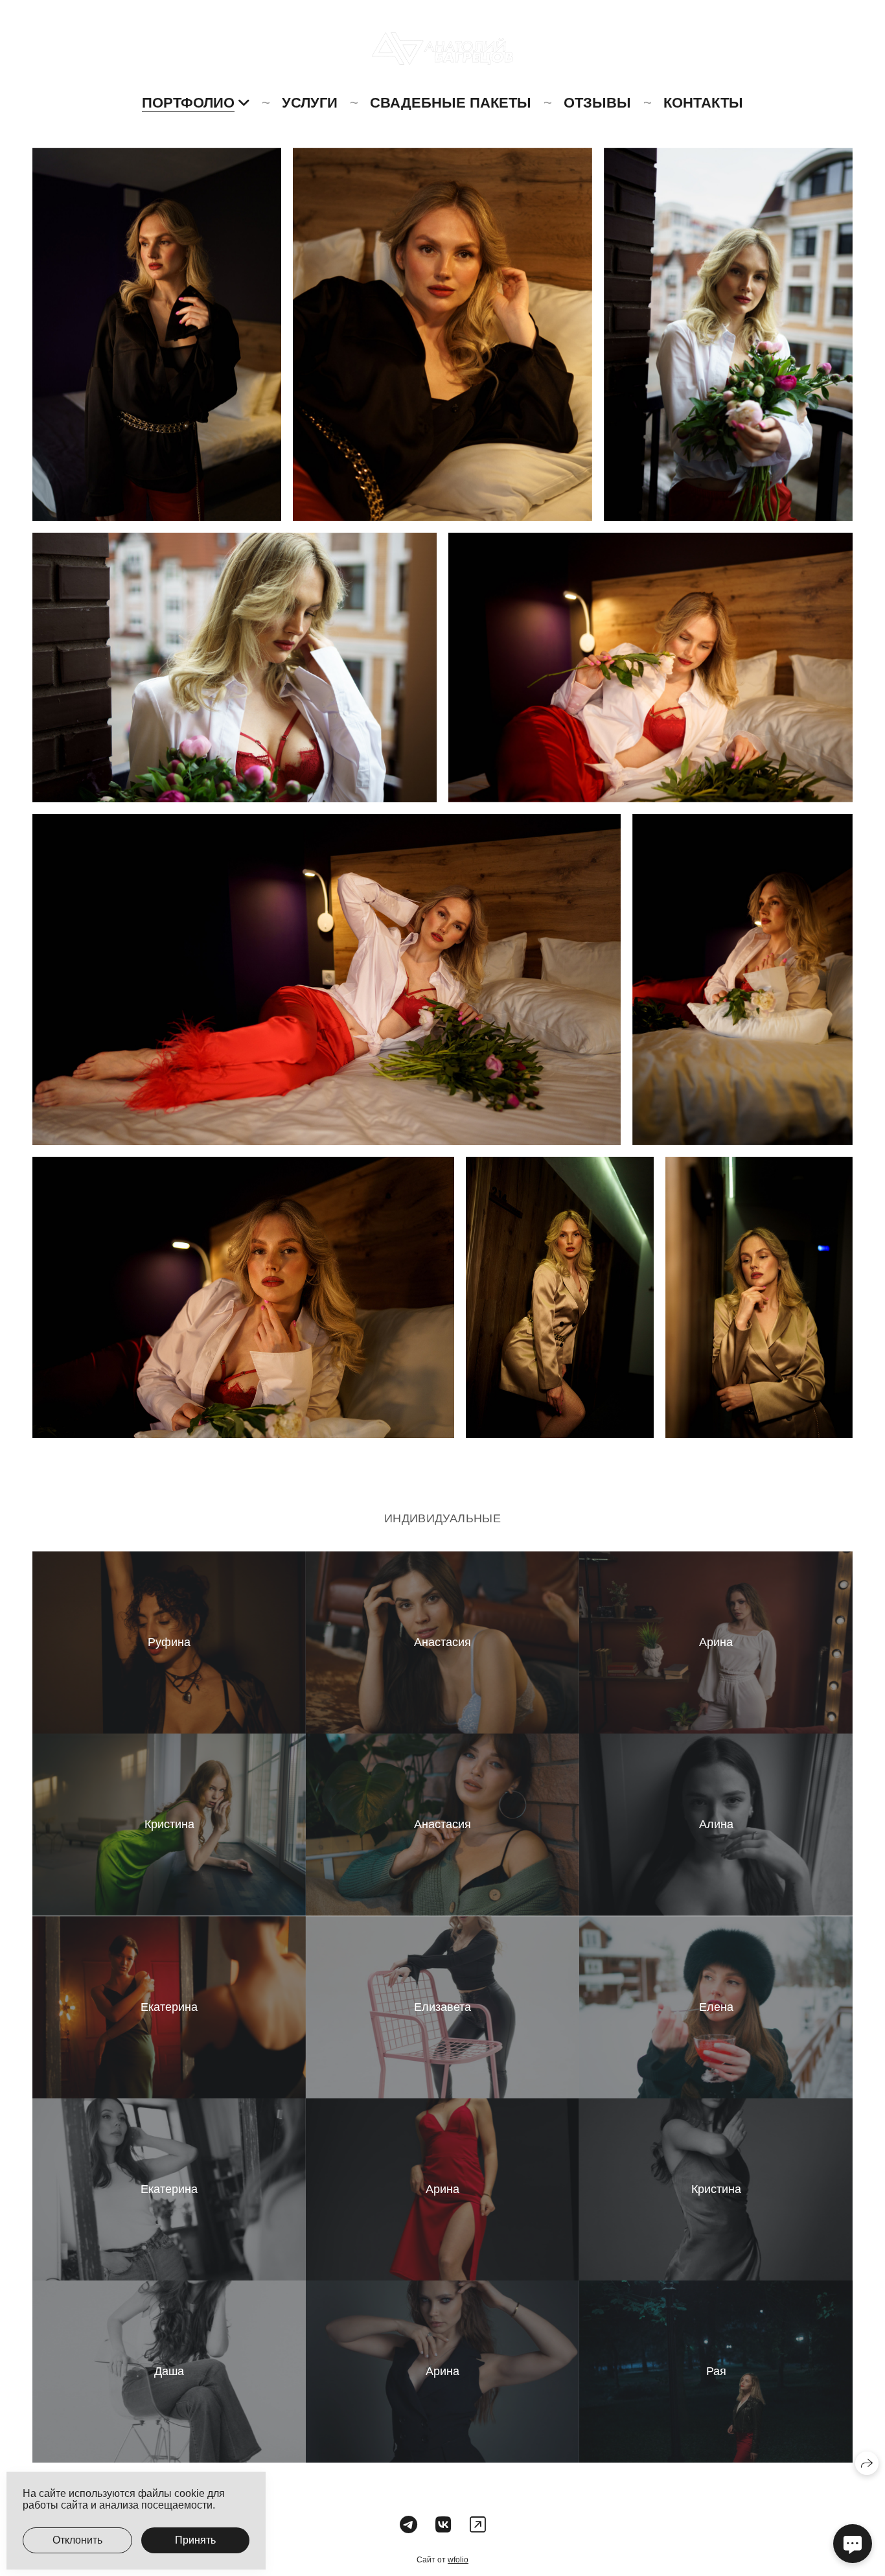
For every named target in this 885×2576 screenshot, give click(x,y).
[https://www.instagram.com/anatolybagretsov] (478, 2525)
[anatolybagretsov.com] (442, 49)
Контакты (703, 103)
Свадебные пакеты (451, 103)
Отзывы (597, 103)
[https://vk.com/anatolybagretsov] (443, 2525)
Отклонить (77, 2540)
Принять (195, 2540)
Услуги (310, 103)
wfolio (458, 2560)
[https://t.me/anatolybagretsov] (408, 2525)
